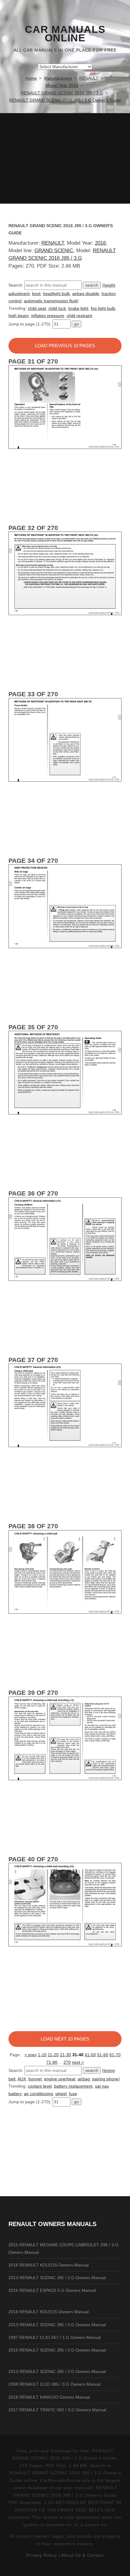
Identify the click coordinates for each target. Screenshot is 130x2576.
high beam (19, 316)
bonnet (35, 2079)
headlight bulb (56, 294)
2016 (100, 243)
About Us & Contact (83, 2555)
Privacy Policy (42, 2555)
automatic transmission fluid (50, 301)
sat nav (102, 2086)
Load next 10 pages (65, 2039)
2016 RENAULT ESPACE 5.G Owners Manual (52, 2290)
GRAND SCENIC (54, 251)
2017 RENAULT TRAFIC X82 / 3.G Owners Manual (57, 2410)
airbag (84, 2079)
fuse (73, 2094)
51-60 (103, 2055)
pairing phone (105, 2079)
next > (78, 2062)
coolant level (40, 2086)
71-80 (52, 2062)
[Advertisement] (65, 158)
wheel (61, 2094)
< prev (31, 2055)
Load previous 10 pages (65, 346)
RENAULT (53, 243)
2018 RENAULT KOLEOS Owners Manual (49, 2265)
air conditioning (38, 2094)
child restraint (79, 316)
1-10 (42, 2055)
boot (36, 294)
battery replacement (73, 2086)
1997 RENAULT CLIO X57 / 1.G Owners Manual (55, 2337)
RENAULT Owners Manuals (52, 2224)
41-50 (90, 2055)
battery (15, 2094)
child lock (57, 308)
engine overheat (60, 2079)
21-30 (65, 2055)
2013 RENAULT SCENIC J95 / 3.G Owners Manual (57, 2278)
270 (67, 2062)
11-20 (53, 2055)
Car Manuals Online (65, 34)
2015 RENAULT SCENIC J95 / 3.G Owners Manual (57, 2350)
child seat (37, 308)
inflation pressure (48, 316)
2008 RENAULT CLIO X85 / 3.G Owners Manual (55, 2384)
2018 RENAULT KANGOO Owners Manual (49, 2397)
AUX (22, 2079)
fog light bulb (103, 308)
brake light (78, 308)
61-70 (115, 2055)
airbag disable (86, 294)
